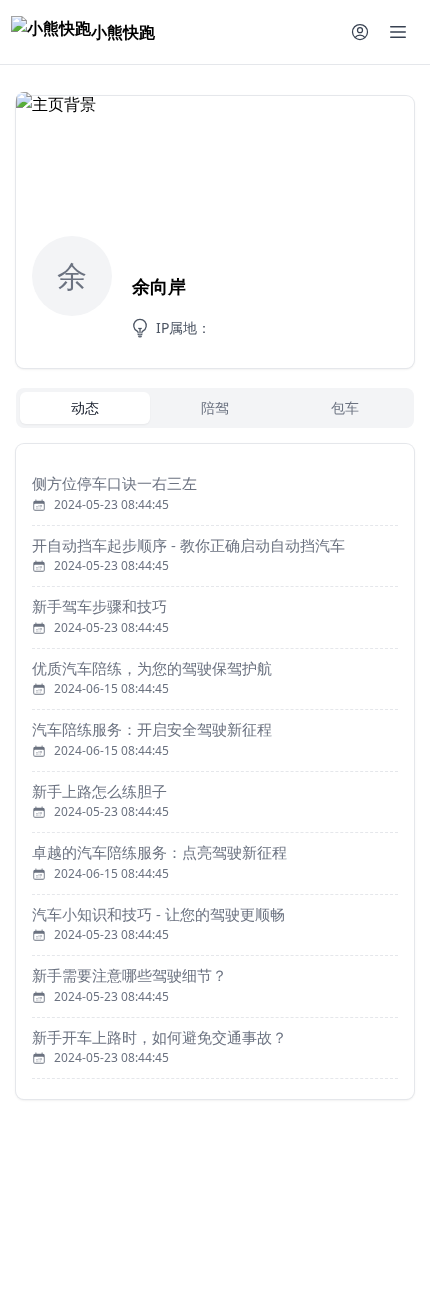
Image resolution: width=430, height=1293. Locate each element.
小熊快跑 (123, 32)
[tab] (85, 408)
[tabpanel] (215, 771)
